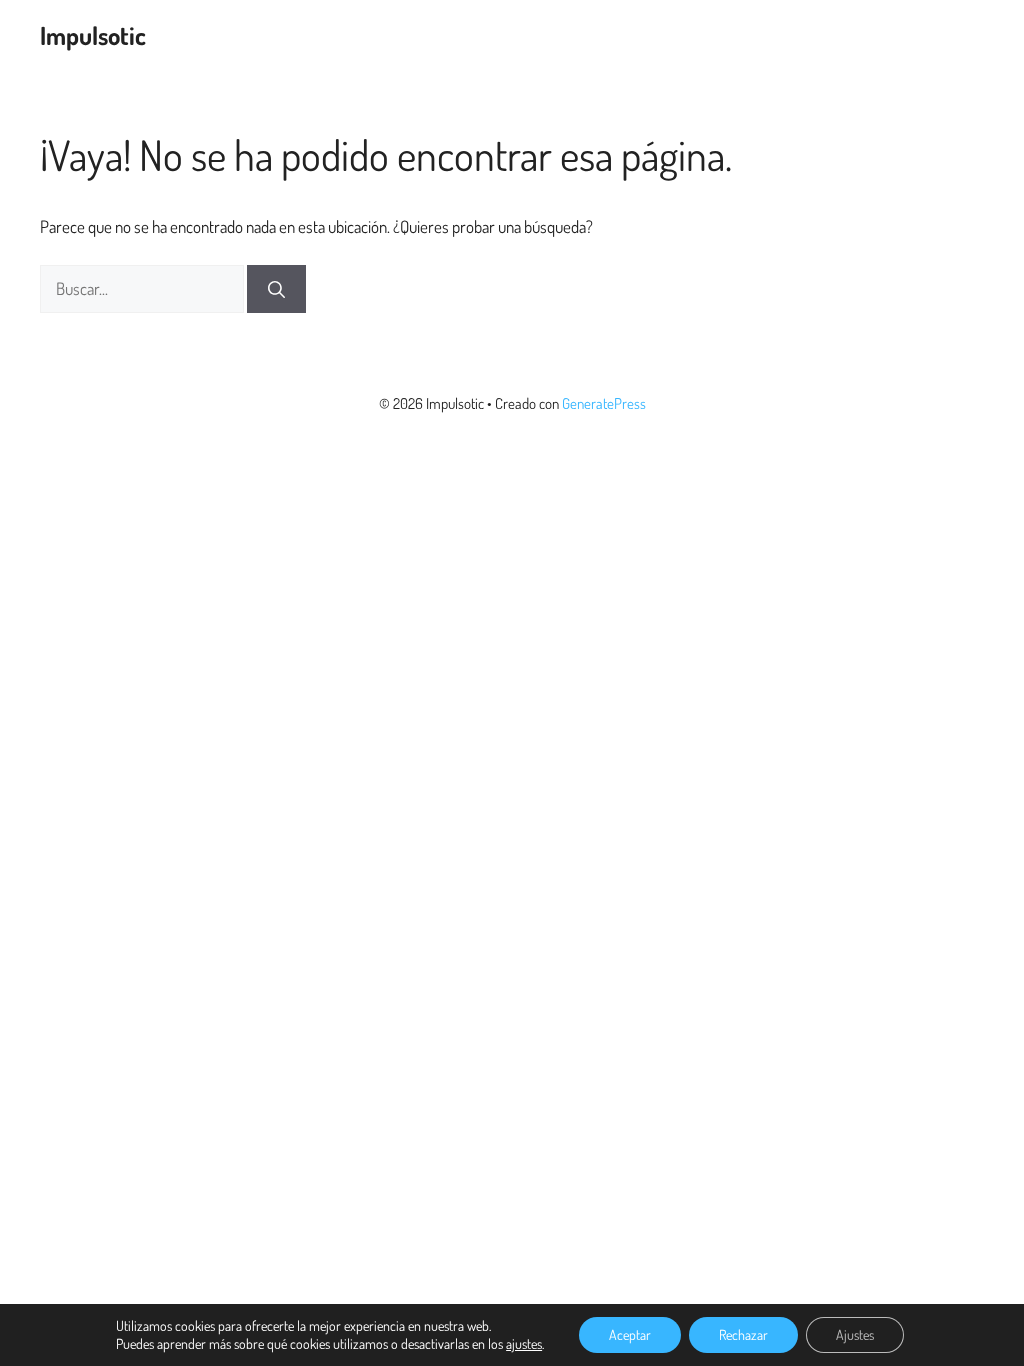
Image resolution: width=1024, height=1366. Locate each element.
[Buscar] (276, 289)
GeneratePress (604, 403)
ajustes (524, 1343)
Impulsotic (93, 35)
